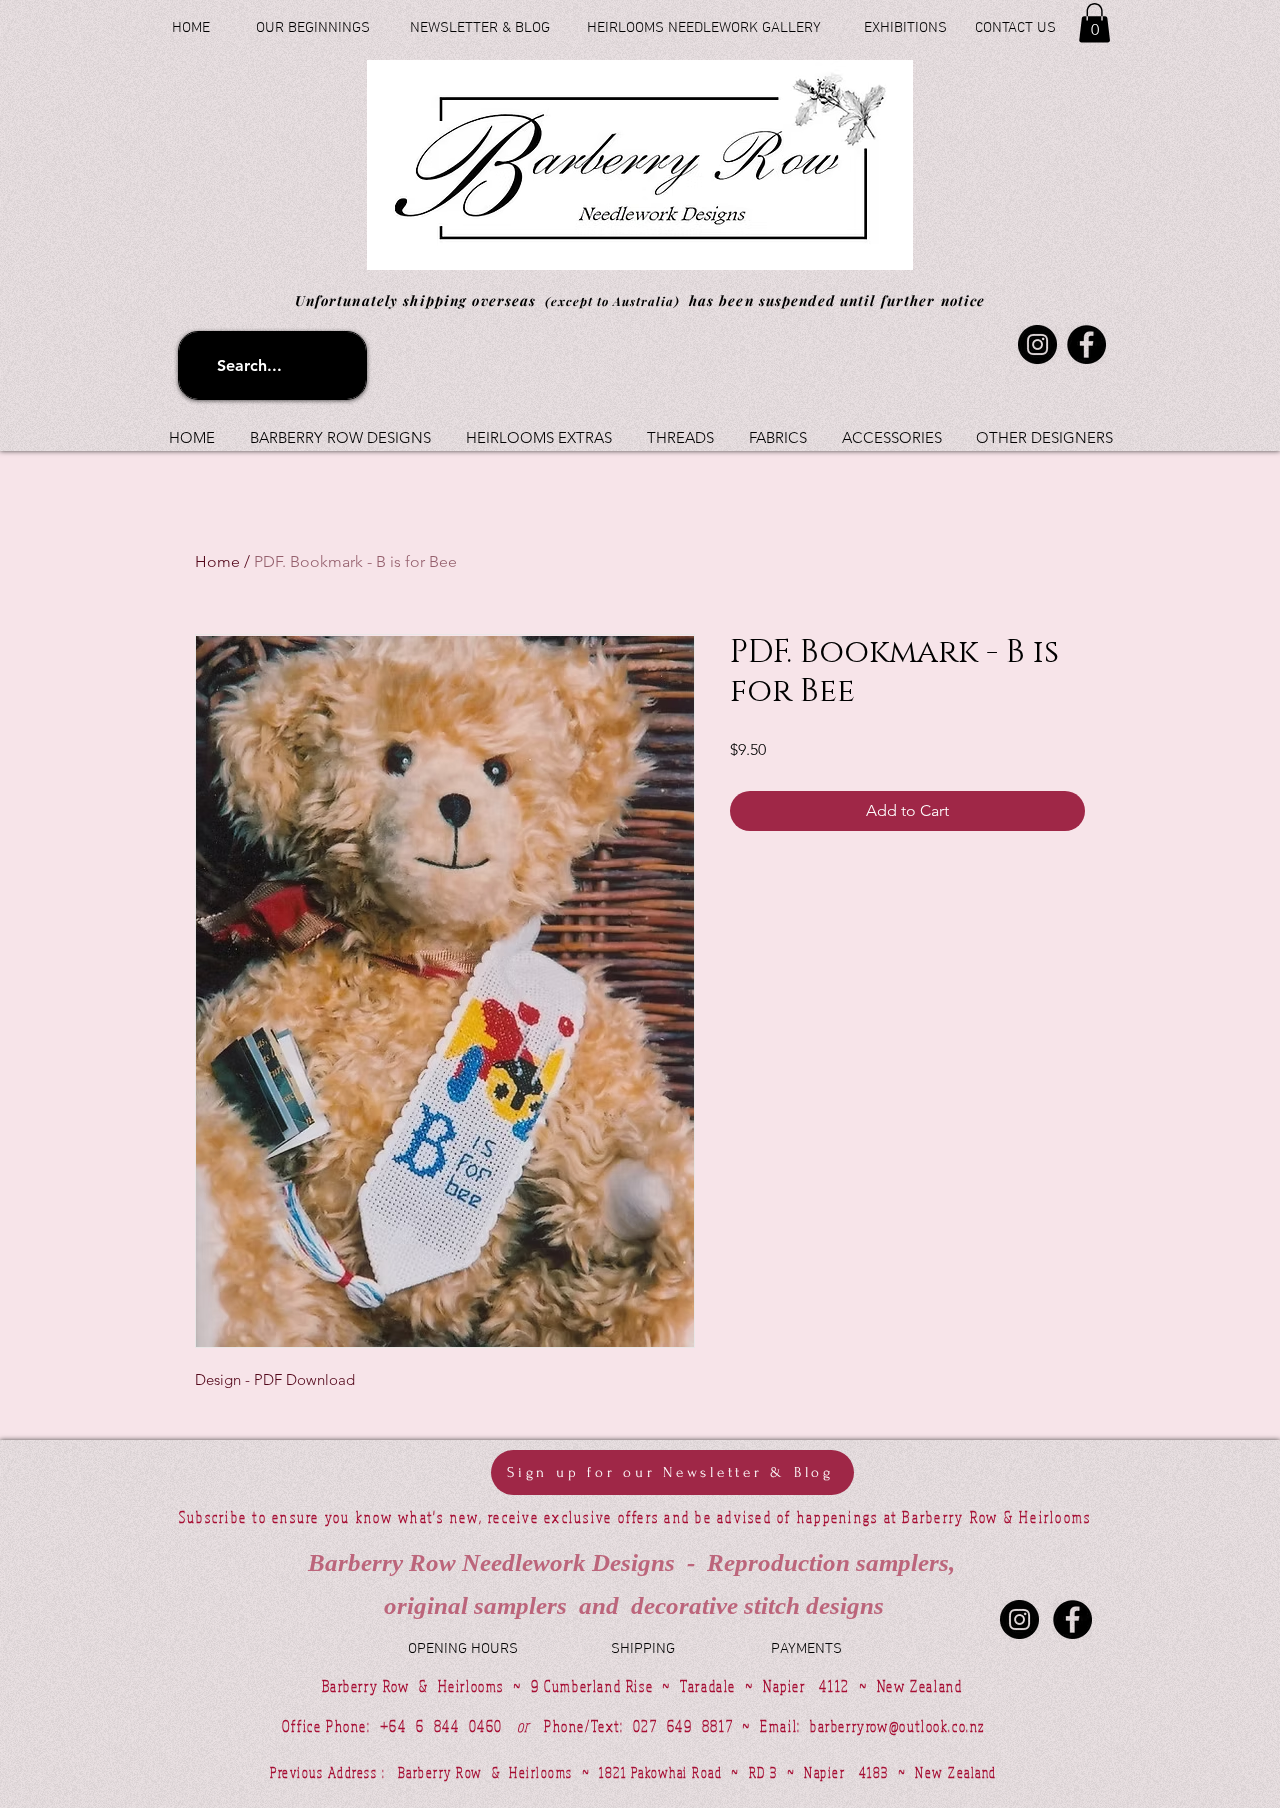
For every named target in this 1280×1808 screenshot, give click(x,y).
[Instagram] (1037, 344)
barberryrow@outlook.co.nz (897, 1726)
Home (217, 561)
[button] (1094, 22)
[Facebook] (1086, 344)
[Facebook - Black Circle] (1072, 1619)
